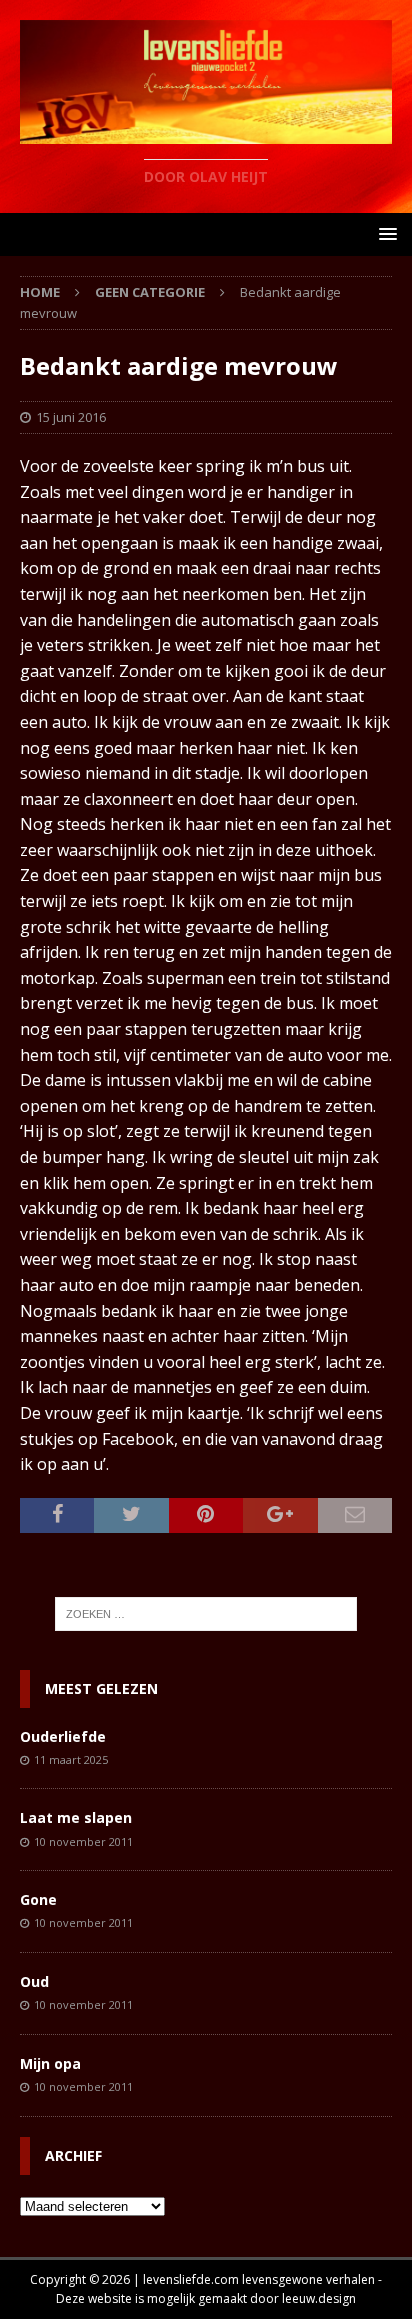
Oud (34, 1981)
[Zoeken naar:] (206, 1614)
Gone (38, 1899)
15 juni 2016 (71, 417)
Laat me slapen (76, 1817)
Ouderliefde (63, 1736)
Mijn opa (50, 2063)
